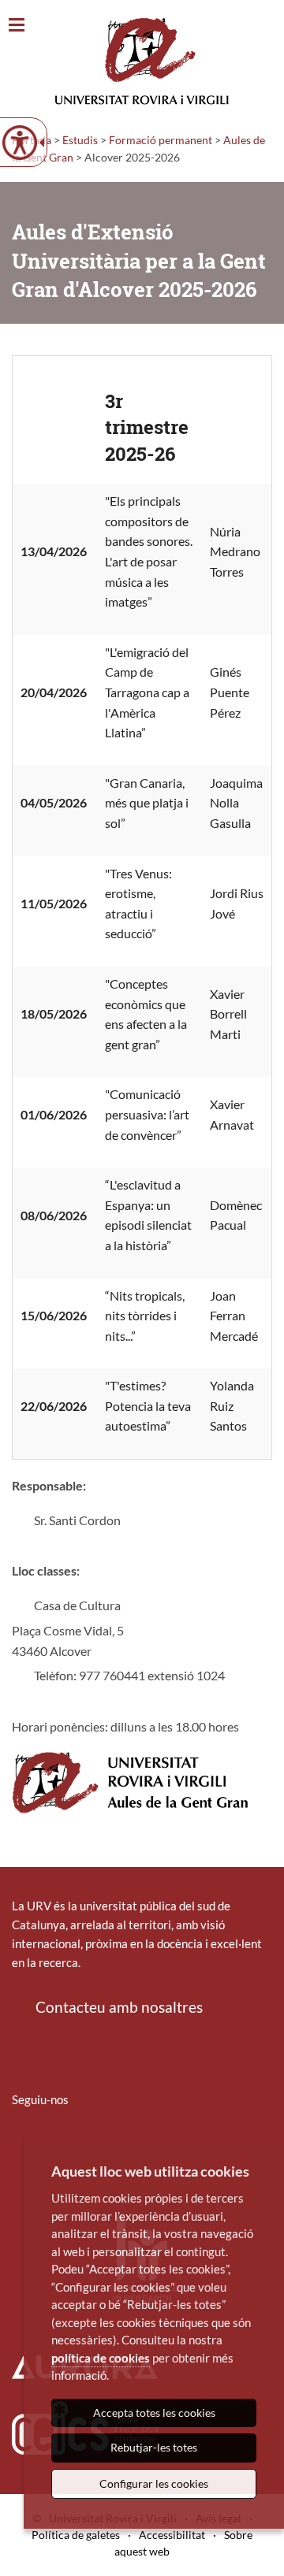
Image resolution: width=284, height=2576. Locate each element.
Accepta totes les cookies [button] (154, 2413)
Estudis (80, 140)
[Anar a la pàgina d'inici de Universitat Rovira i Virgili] (142, 61)
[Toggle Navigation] (17, 26)
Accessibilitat (172, 2535)
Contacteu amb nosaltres (119, 2007)
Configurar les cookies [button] (154, 2483)
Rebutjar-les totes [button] (154, 2447)
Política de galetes (76, 2535)
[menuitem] (22, 2146)
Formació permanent (161, 140)
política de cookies (101, 2358)
